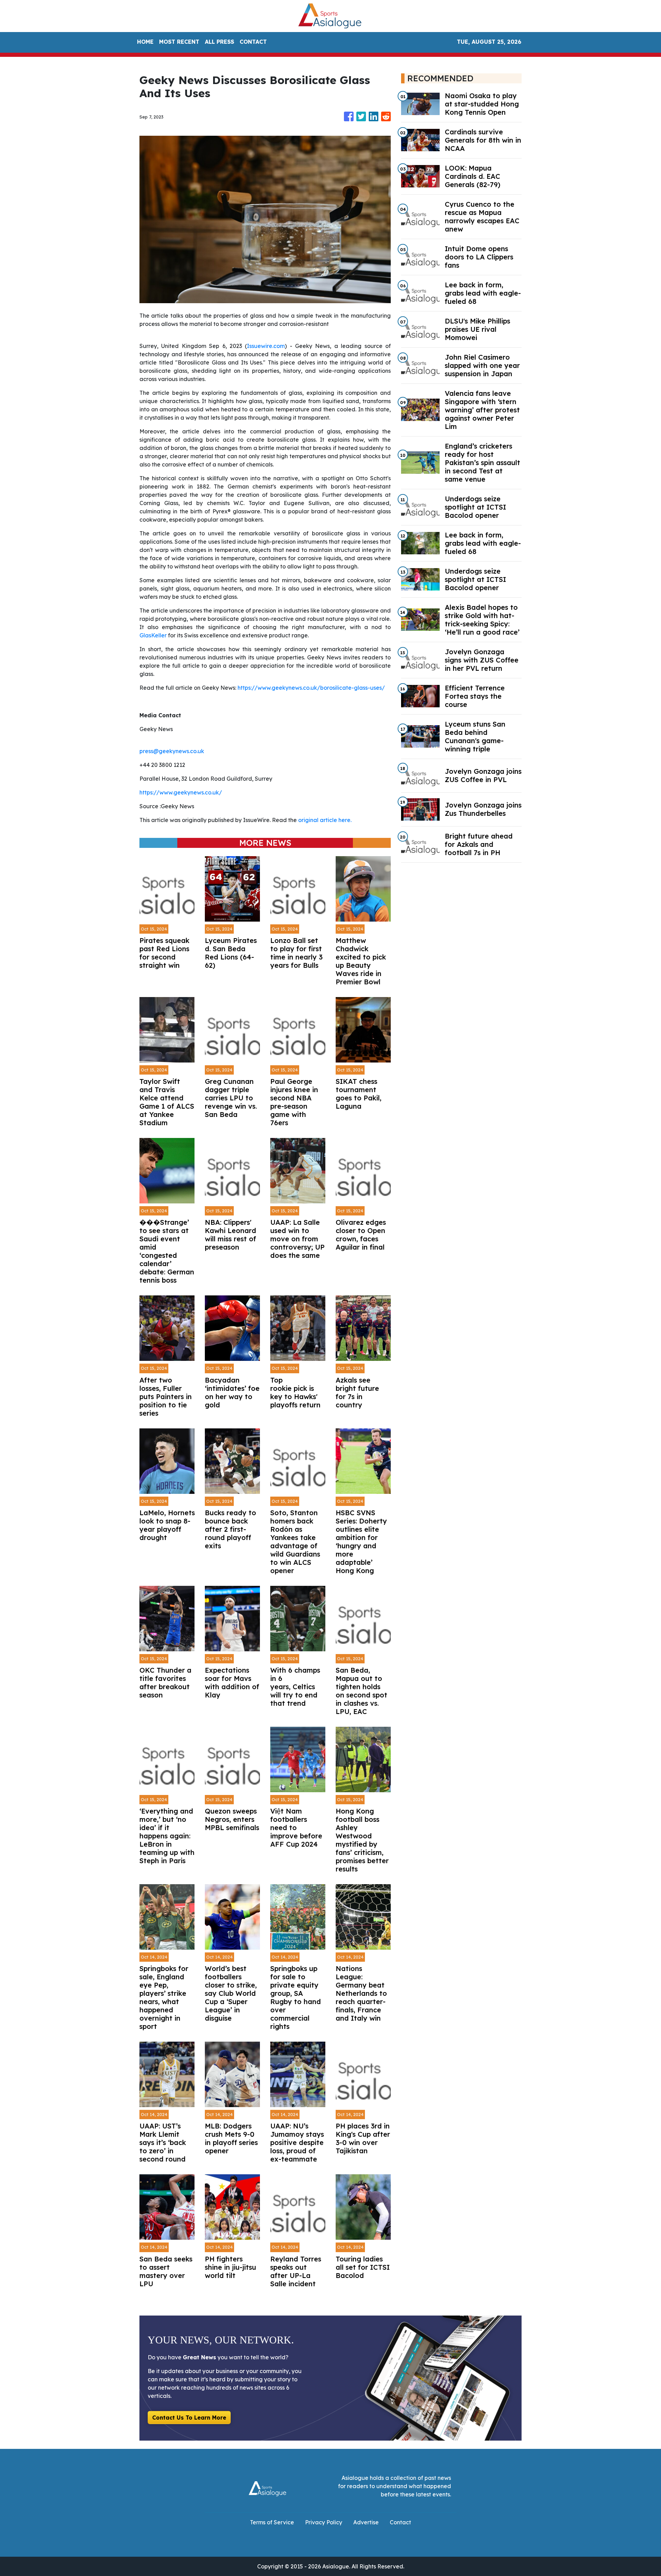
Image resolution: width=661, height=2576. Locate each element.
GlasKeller (153, 635)
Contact (400, 2522)
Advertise (366, 2522)
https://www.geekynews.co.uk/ (181, 792)
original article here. (325, 820)
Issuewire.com (266, 346)
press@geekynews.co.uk (172, 751)
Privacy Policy (324, 2522)
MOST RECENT (179, 42)
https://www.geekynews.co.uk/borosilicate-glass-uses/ (311, 688)
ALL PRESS (219, 42)
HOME (145, 42)
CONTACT (253, 42)
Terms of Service (272, 2522)
